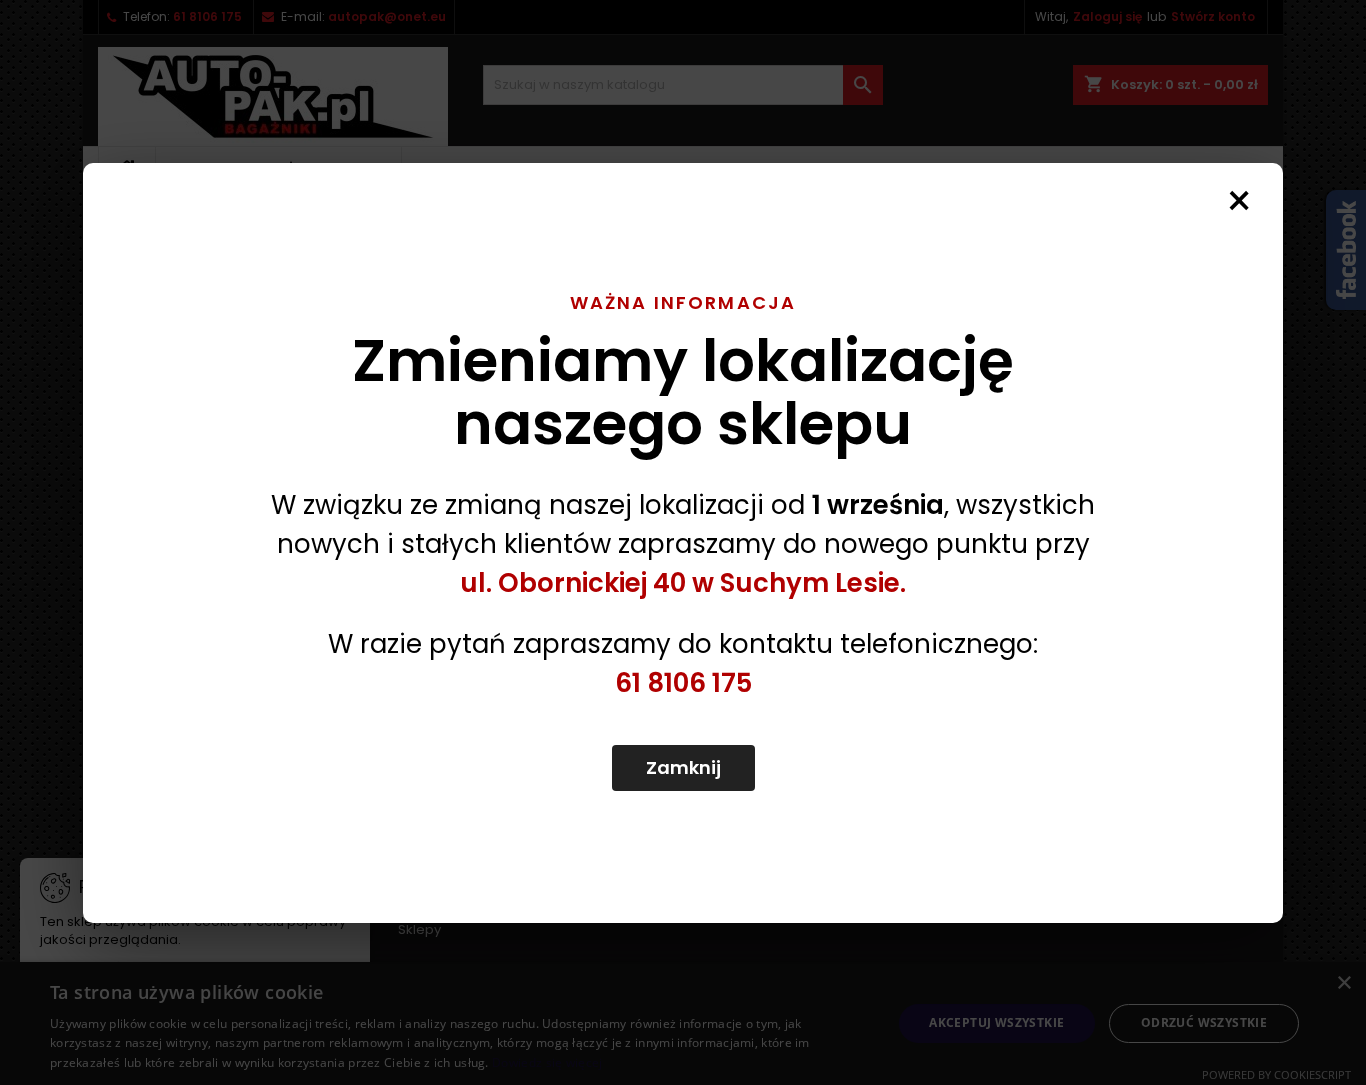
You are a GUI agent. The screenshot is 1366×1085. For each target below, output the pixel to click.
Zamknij (683, 767)
